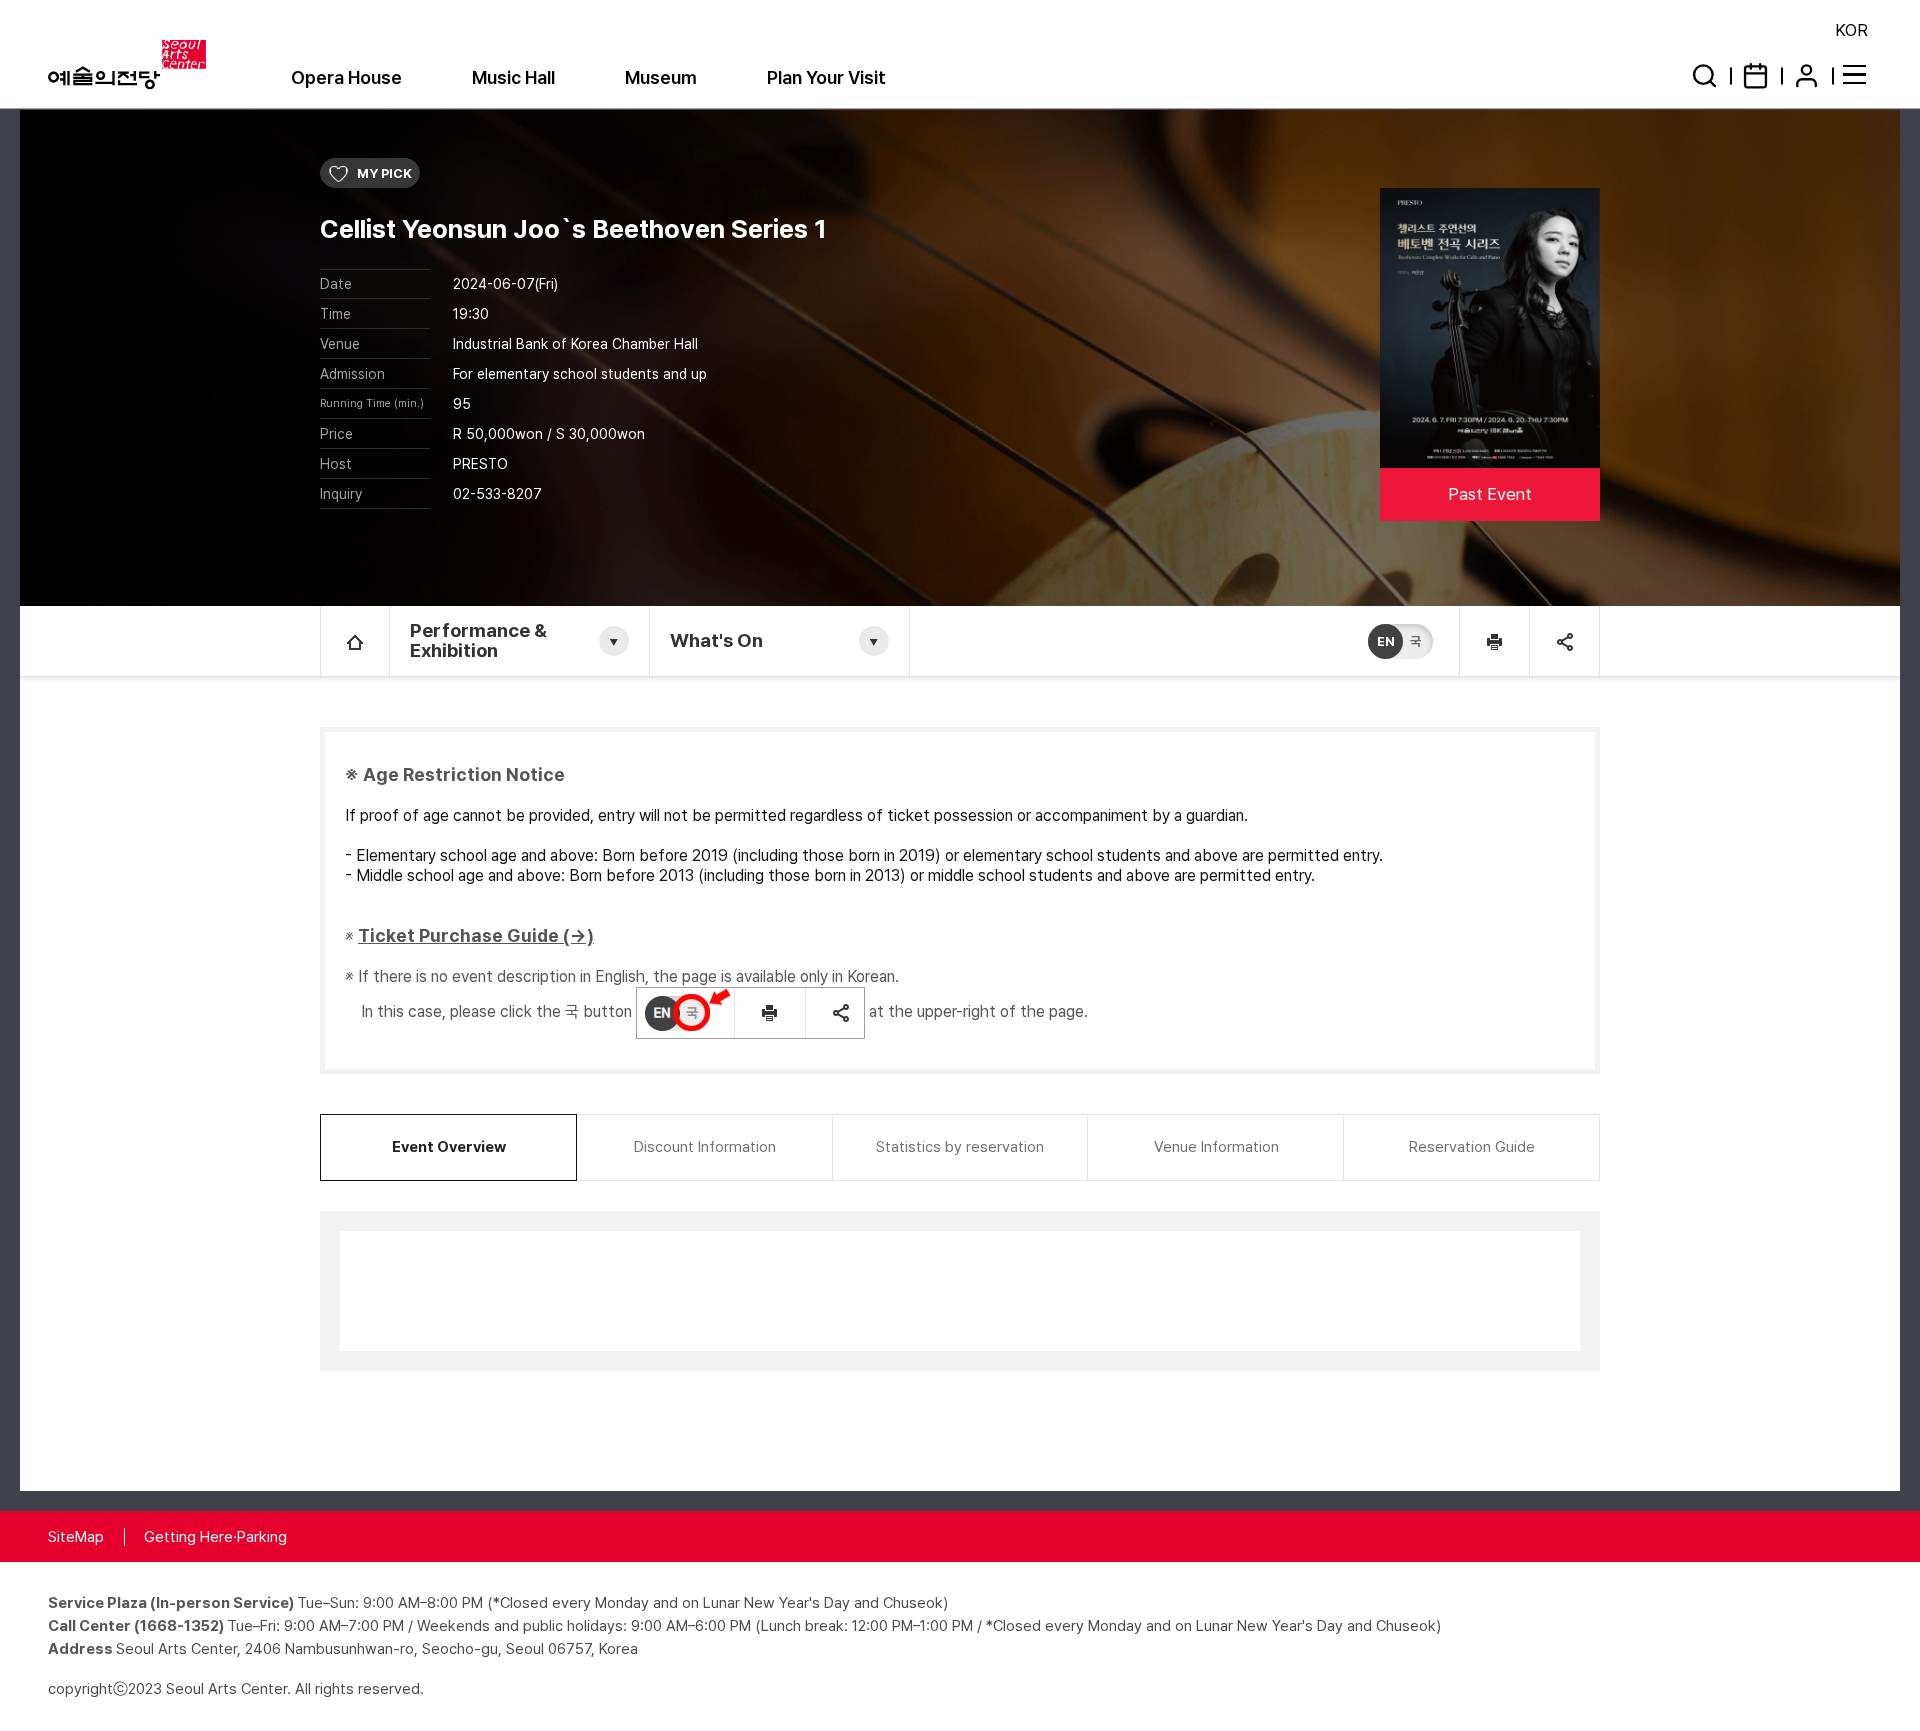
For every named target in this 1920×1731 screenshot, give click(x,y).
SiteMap (76, 1537)
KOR (1851, 30)
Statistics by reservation (960, 1147)
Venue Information (1216, 1147)
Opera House (346, 77)
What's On (716, 640)
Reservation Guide (1472, 1147)
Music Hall (513, 77)
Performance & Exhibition (478, 640)
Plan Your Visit (826, 77)
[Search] (1704, 75)
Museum (661, 77)
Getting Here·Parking (215, 1537)
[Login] (1806, 75)
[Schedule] (1755, 75)
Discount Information (705, 1147)
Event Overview (449, 1147)
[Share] (1564, 641)
